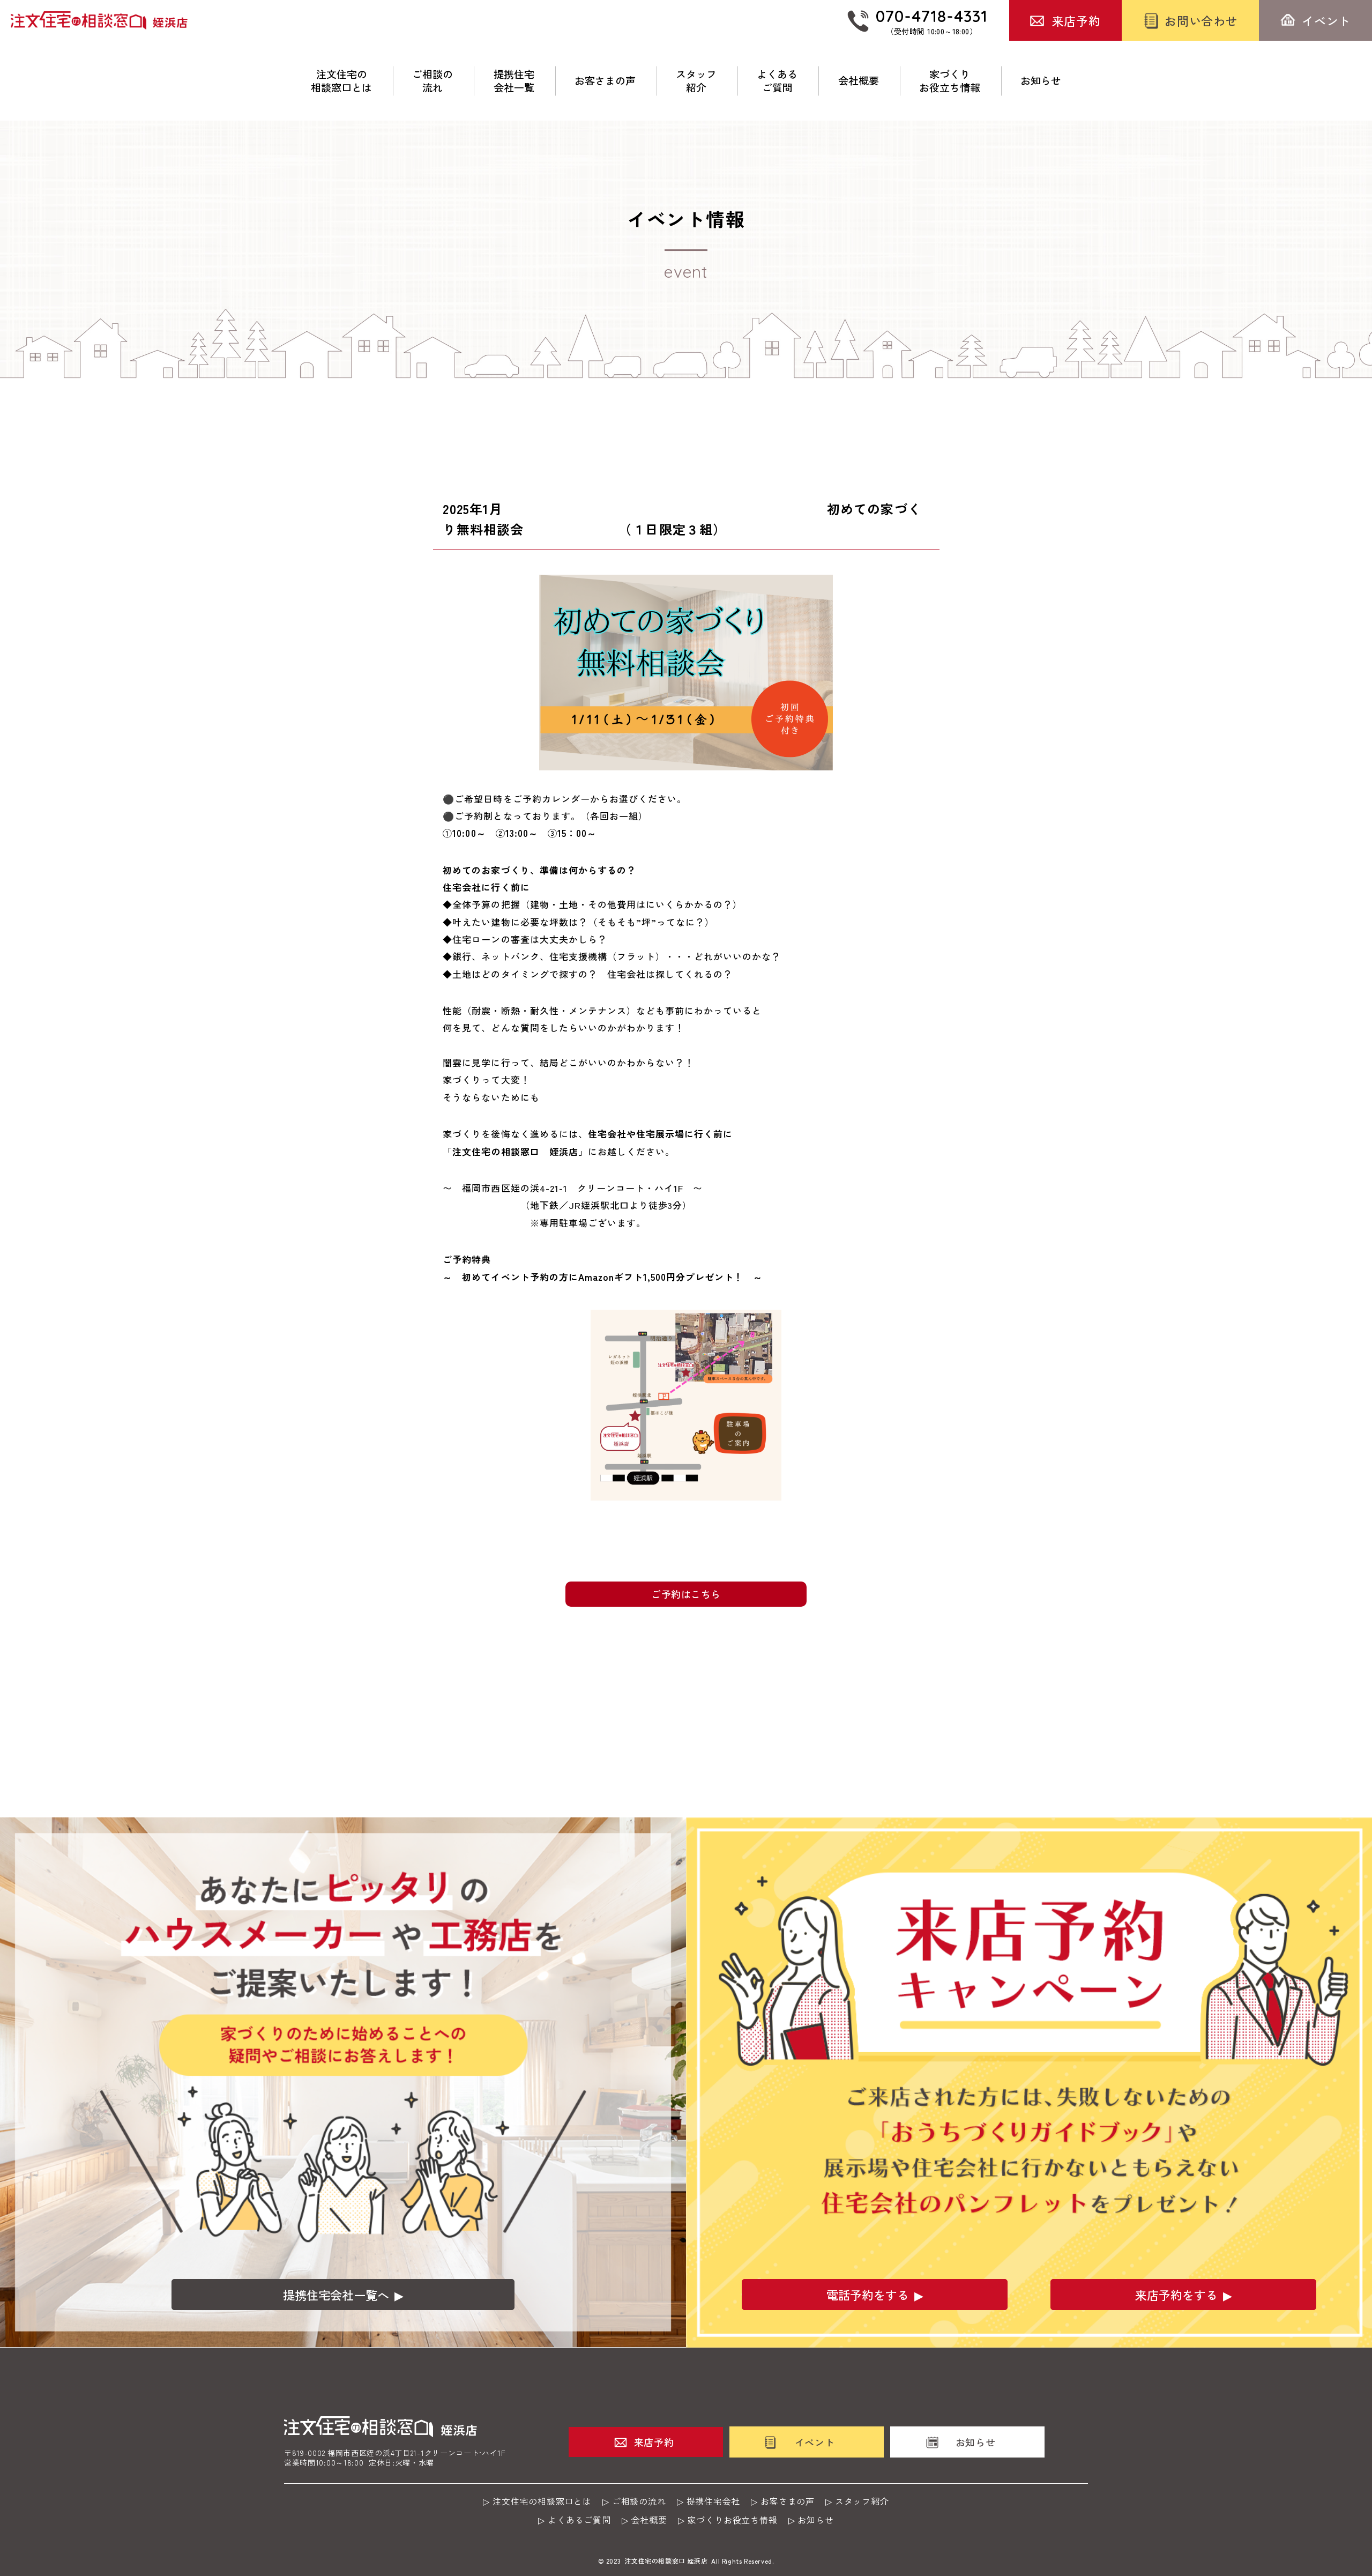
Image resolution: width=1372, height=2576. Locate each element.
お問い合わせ (1201, 20)
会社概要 (859, 81)
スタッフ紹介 (696, 81)
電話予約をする (868, 2295)
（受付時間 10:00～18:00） (932, 21)
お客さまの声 (605, 81)
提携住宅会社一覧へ (336, 2295)
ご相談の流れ (433, 81)
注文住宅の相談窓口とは (341, 81)
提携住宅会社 (714, 2501)
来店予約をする (1176, 2295)
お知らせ (1041, 81)
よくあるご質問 (777, 81)
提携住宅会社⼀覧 (514, 81)
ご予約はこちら (686, 1594)
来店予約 (1076, 20)
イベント (1326, 20)
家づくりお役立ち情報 (950, 81)
